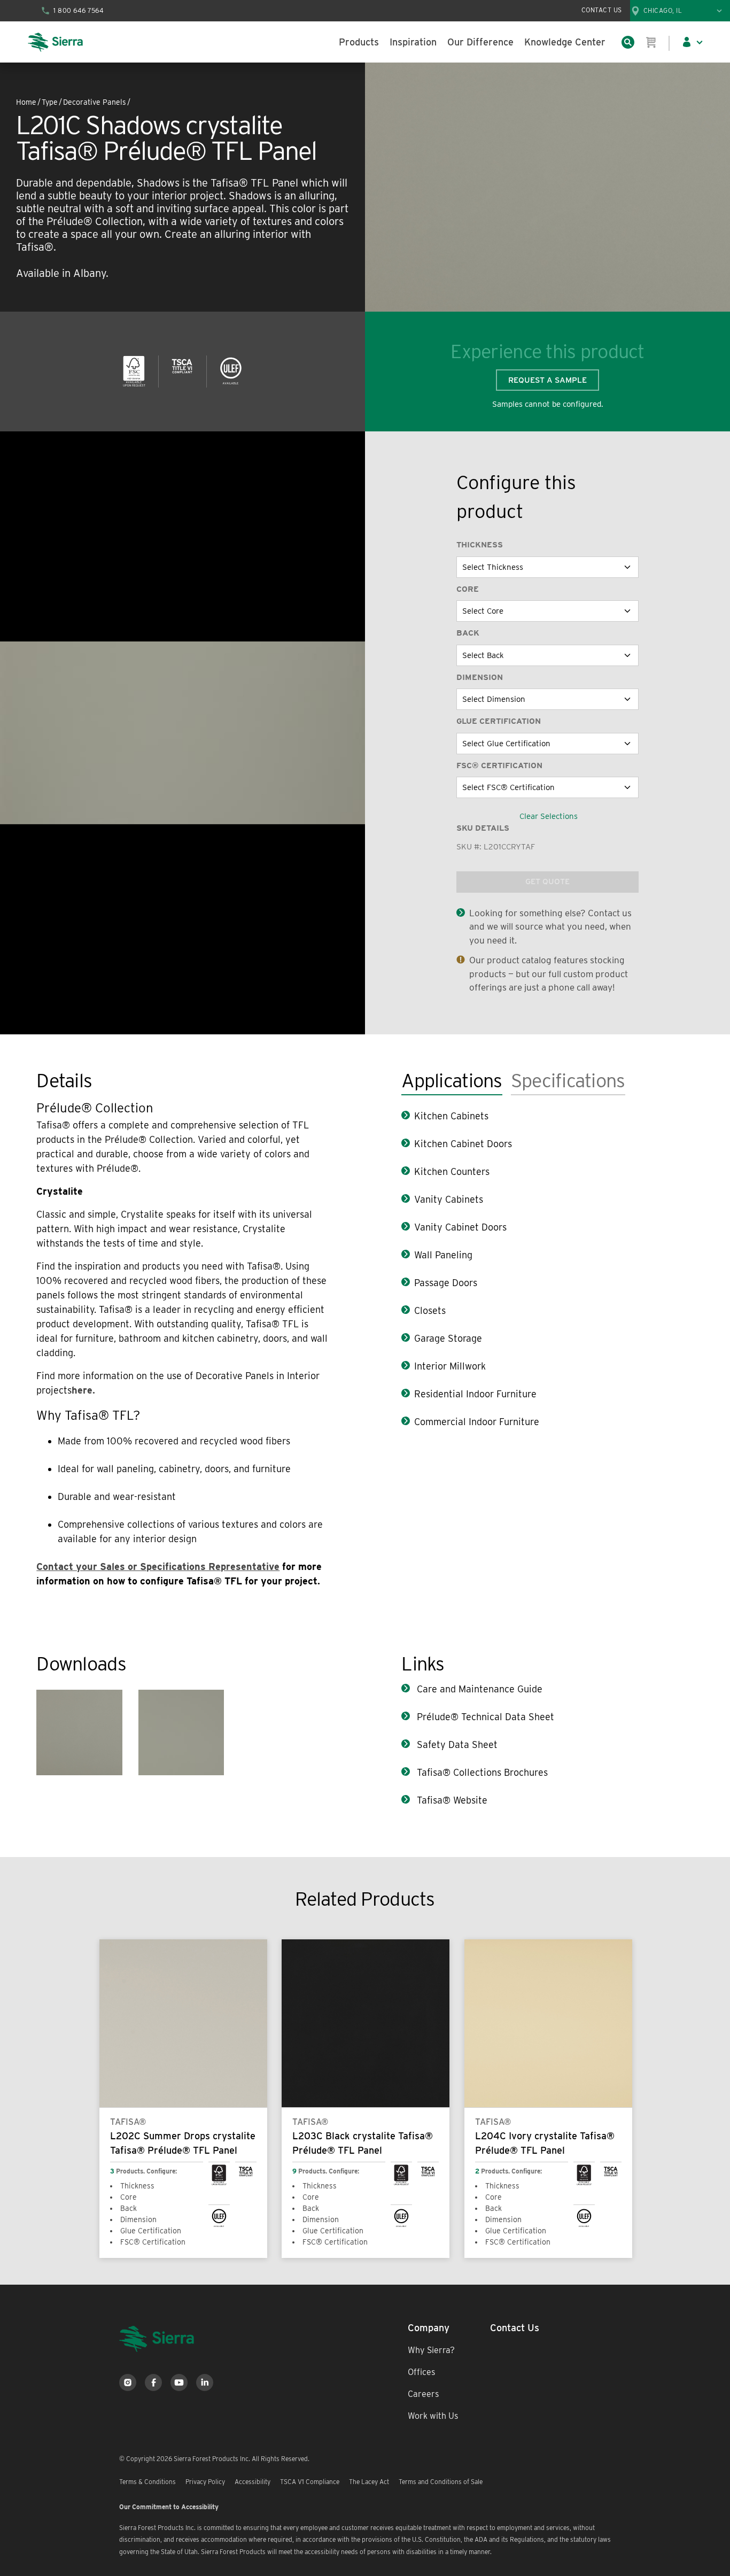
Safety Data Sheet (456, 1745)
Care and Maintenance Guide (478, 1689)
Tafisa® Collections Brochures (481, 1772)
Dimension (480, 677)
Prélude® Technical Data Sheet (484, 1717)
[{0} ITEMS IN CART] (651, 42)
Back (468, 633)
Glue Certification (499, 721)
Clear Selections (549, 816)
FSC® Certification (499, 765)
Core (468, 589)
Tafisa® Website (451, 1800)
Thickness (480, 545)
